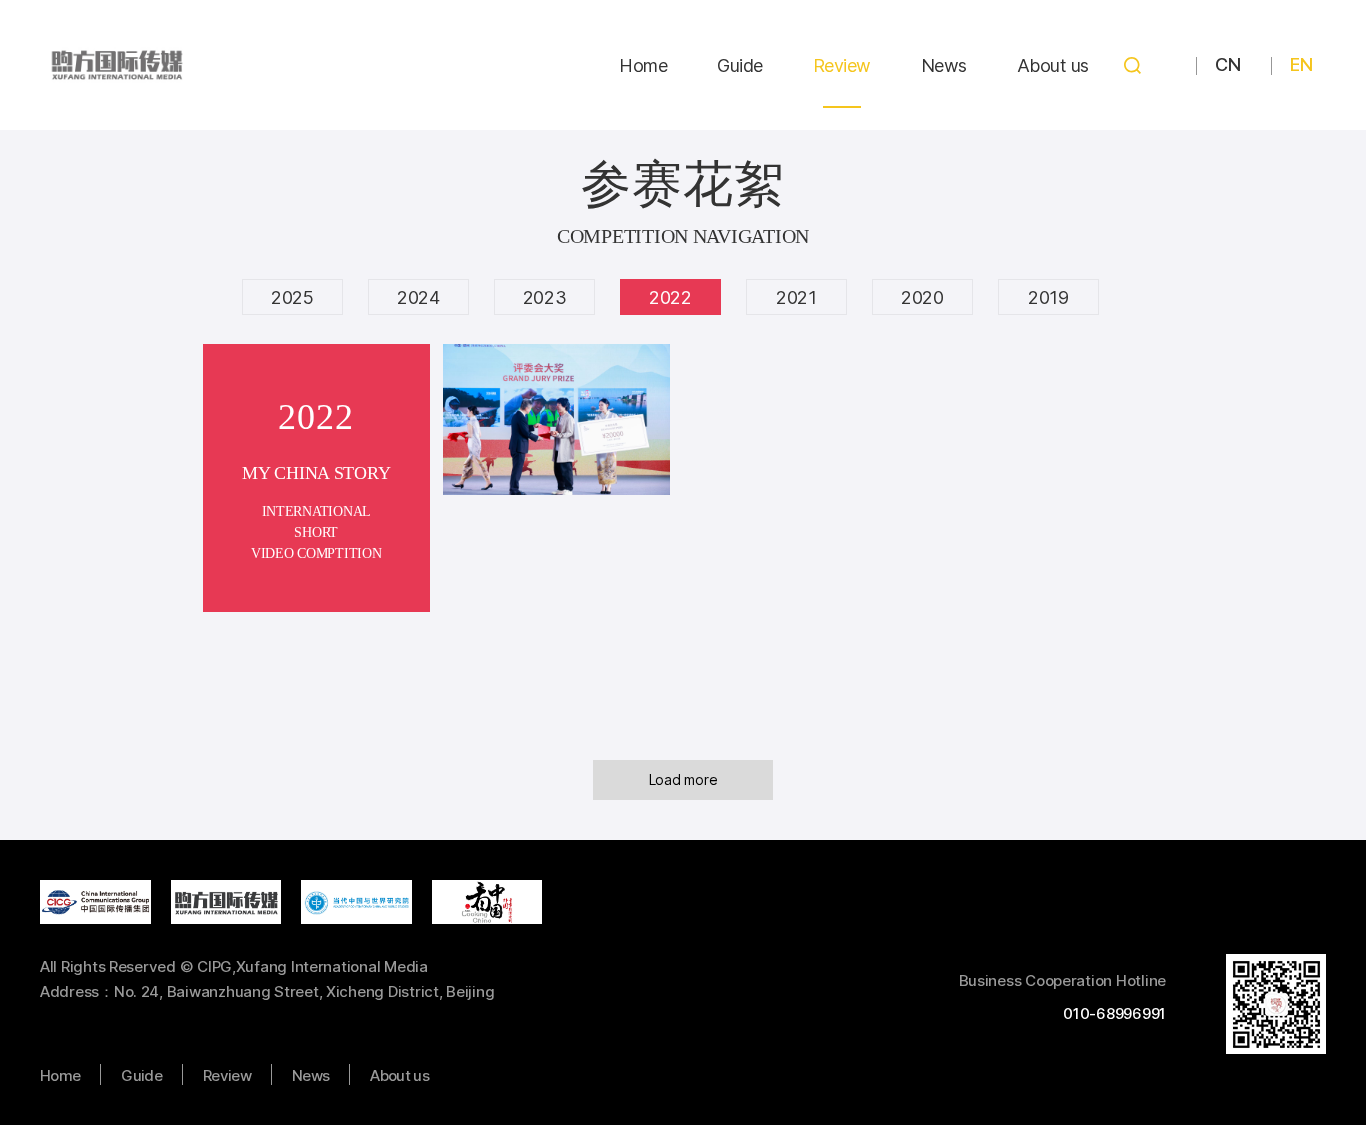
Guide (740, 65)
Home (643, 65)
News (944, 65)
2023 (545, 297)
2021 (796, 297)
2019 (1048, 297)
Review (842, 65)
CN (1227, 64)
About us (1053, 65)
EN (1301, 64)
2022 (670, 297)
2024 (418, 297)
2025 (292, 297)
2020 (922, 297)
